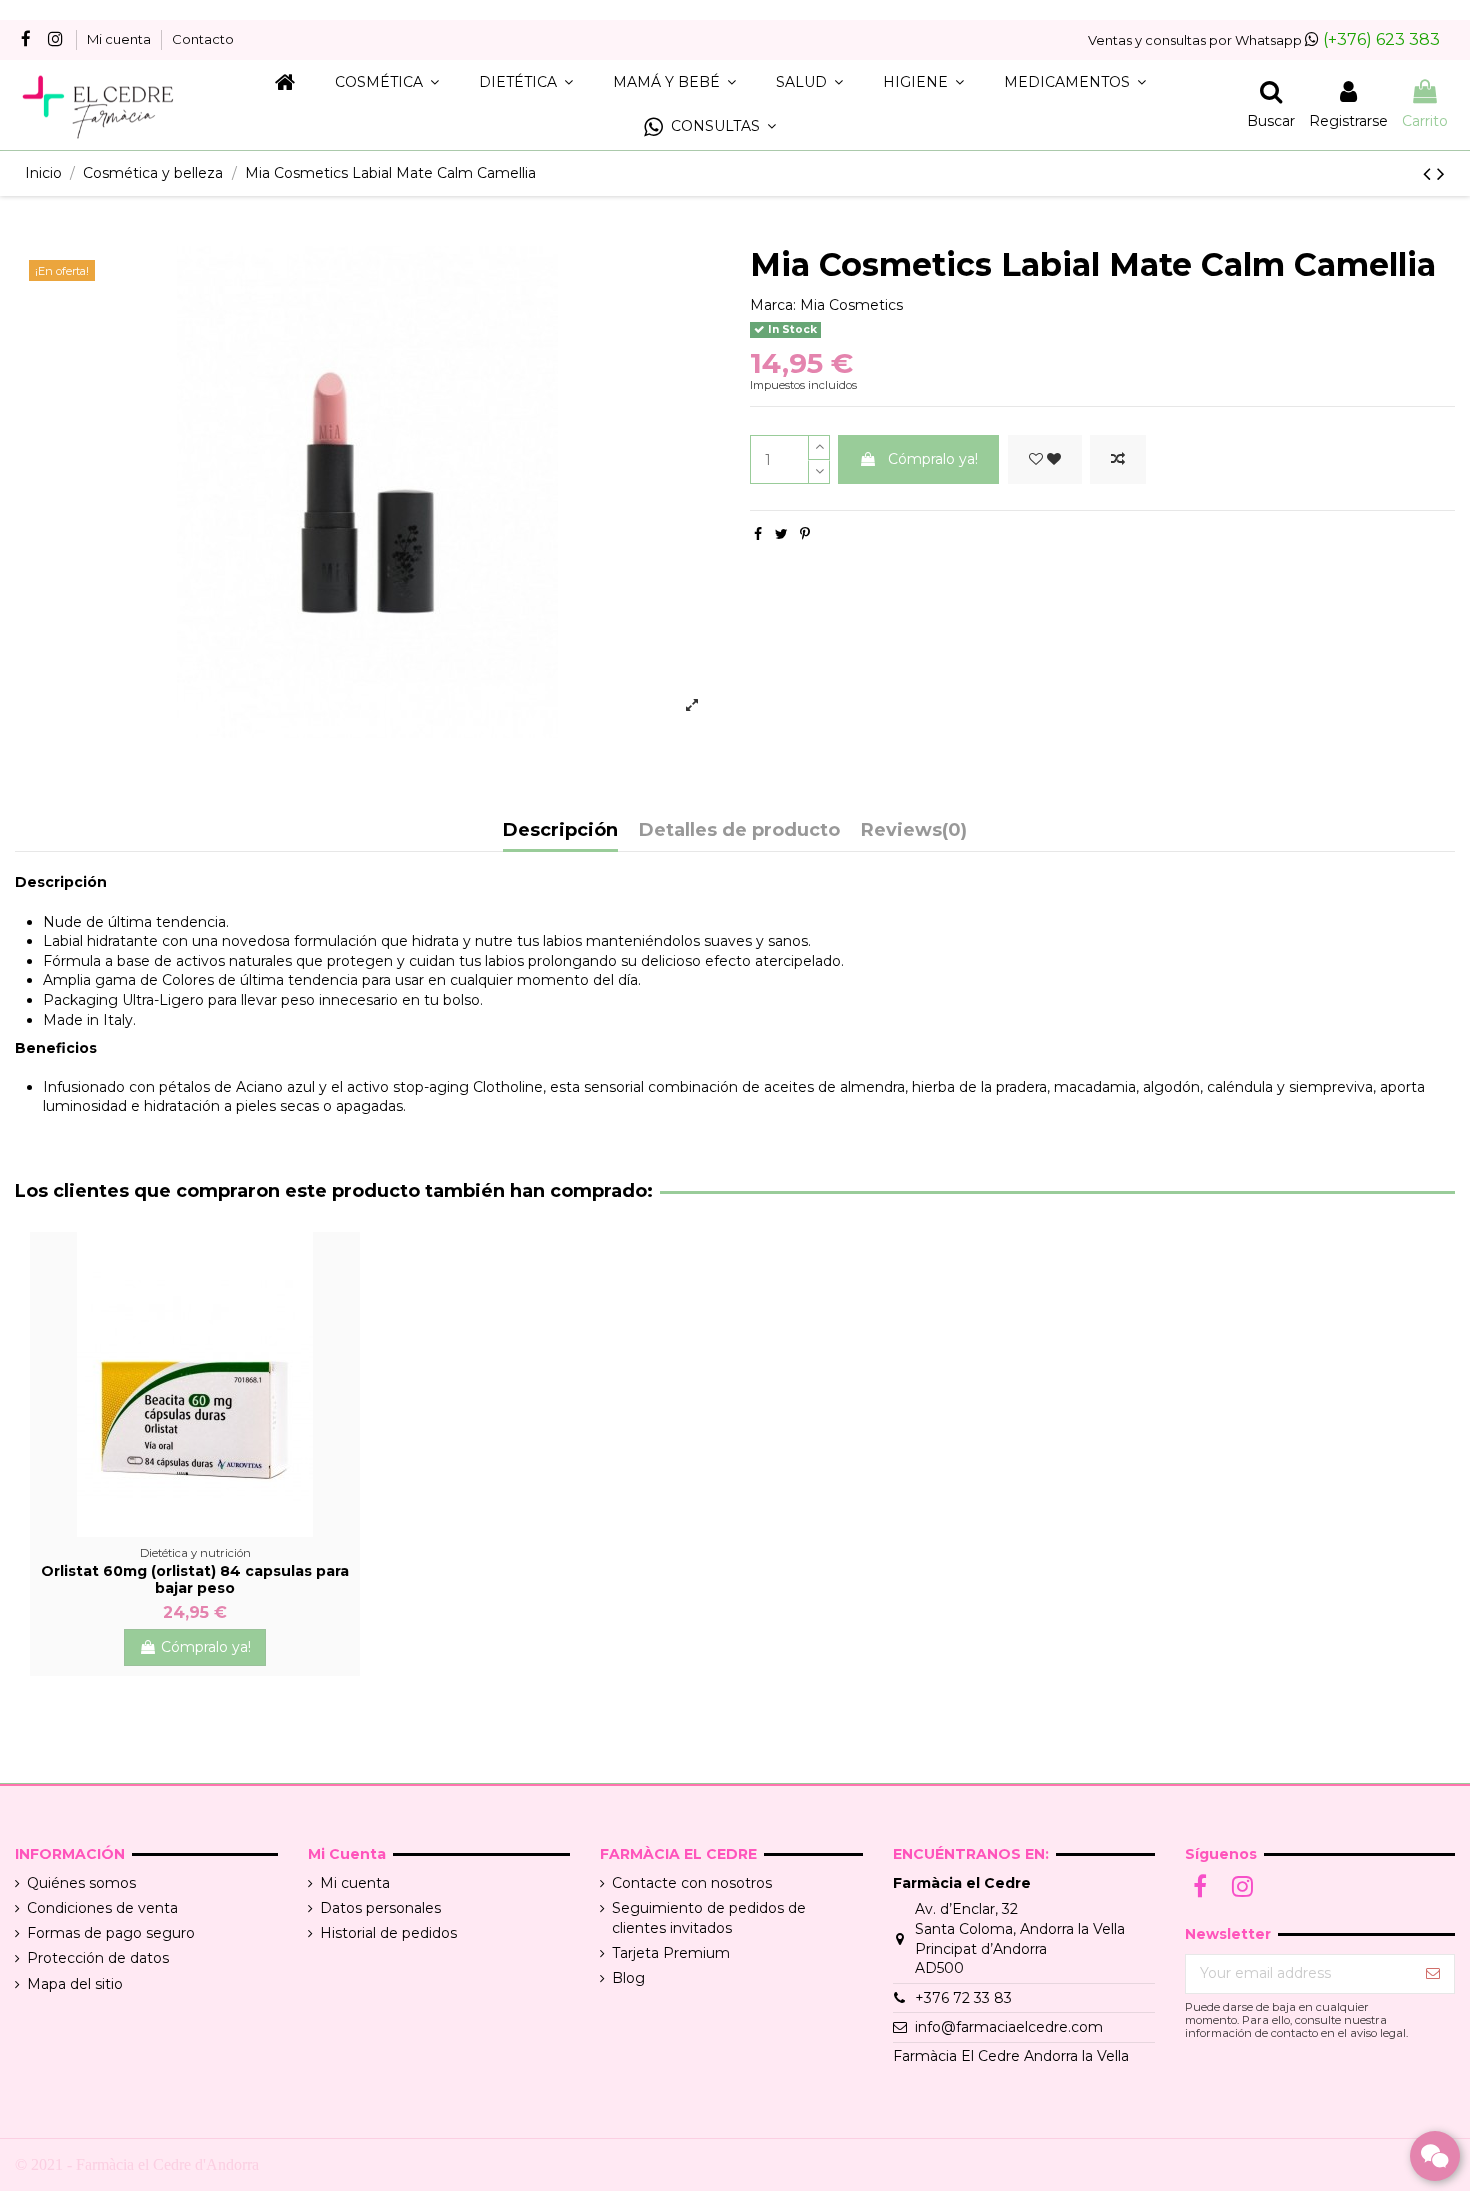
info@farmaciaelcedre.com (1009, 2027)
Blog (628, 1978)
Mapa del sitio (75, 1984)
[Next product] (1441, 173)
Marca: (773, 305)
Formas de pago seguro (111, 1933)
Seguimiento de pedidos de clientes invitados (709, 1918)
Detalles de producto (739, 831)
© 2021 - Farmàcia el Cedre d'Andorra (137, 2164)
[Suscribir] (1433, 1974)
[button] (710, 127)
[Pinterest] (805, 534)
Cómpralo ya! (933, 459)
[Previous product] (1430, 173)
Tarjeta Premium (671, 1953)
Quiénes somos (81, 1883)
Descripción (560, 831)
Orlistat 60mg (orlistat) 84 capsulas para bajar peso (195, 1579)
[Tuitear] (781, 534)
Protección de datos (98, 1958)
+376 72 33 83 (963, 1998)
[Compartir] (758, 534)
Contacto (203, 39)
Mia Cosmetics (851, 305)
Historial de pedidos (388, 1933)
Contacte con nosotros (692, 1883)
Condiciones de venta (102, 1908)
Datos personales (380, 1908)
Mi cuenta (120, 39)
